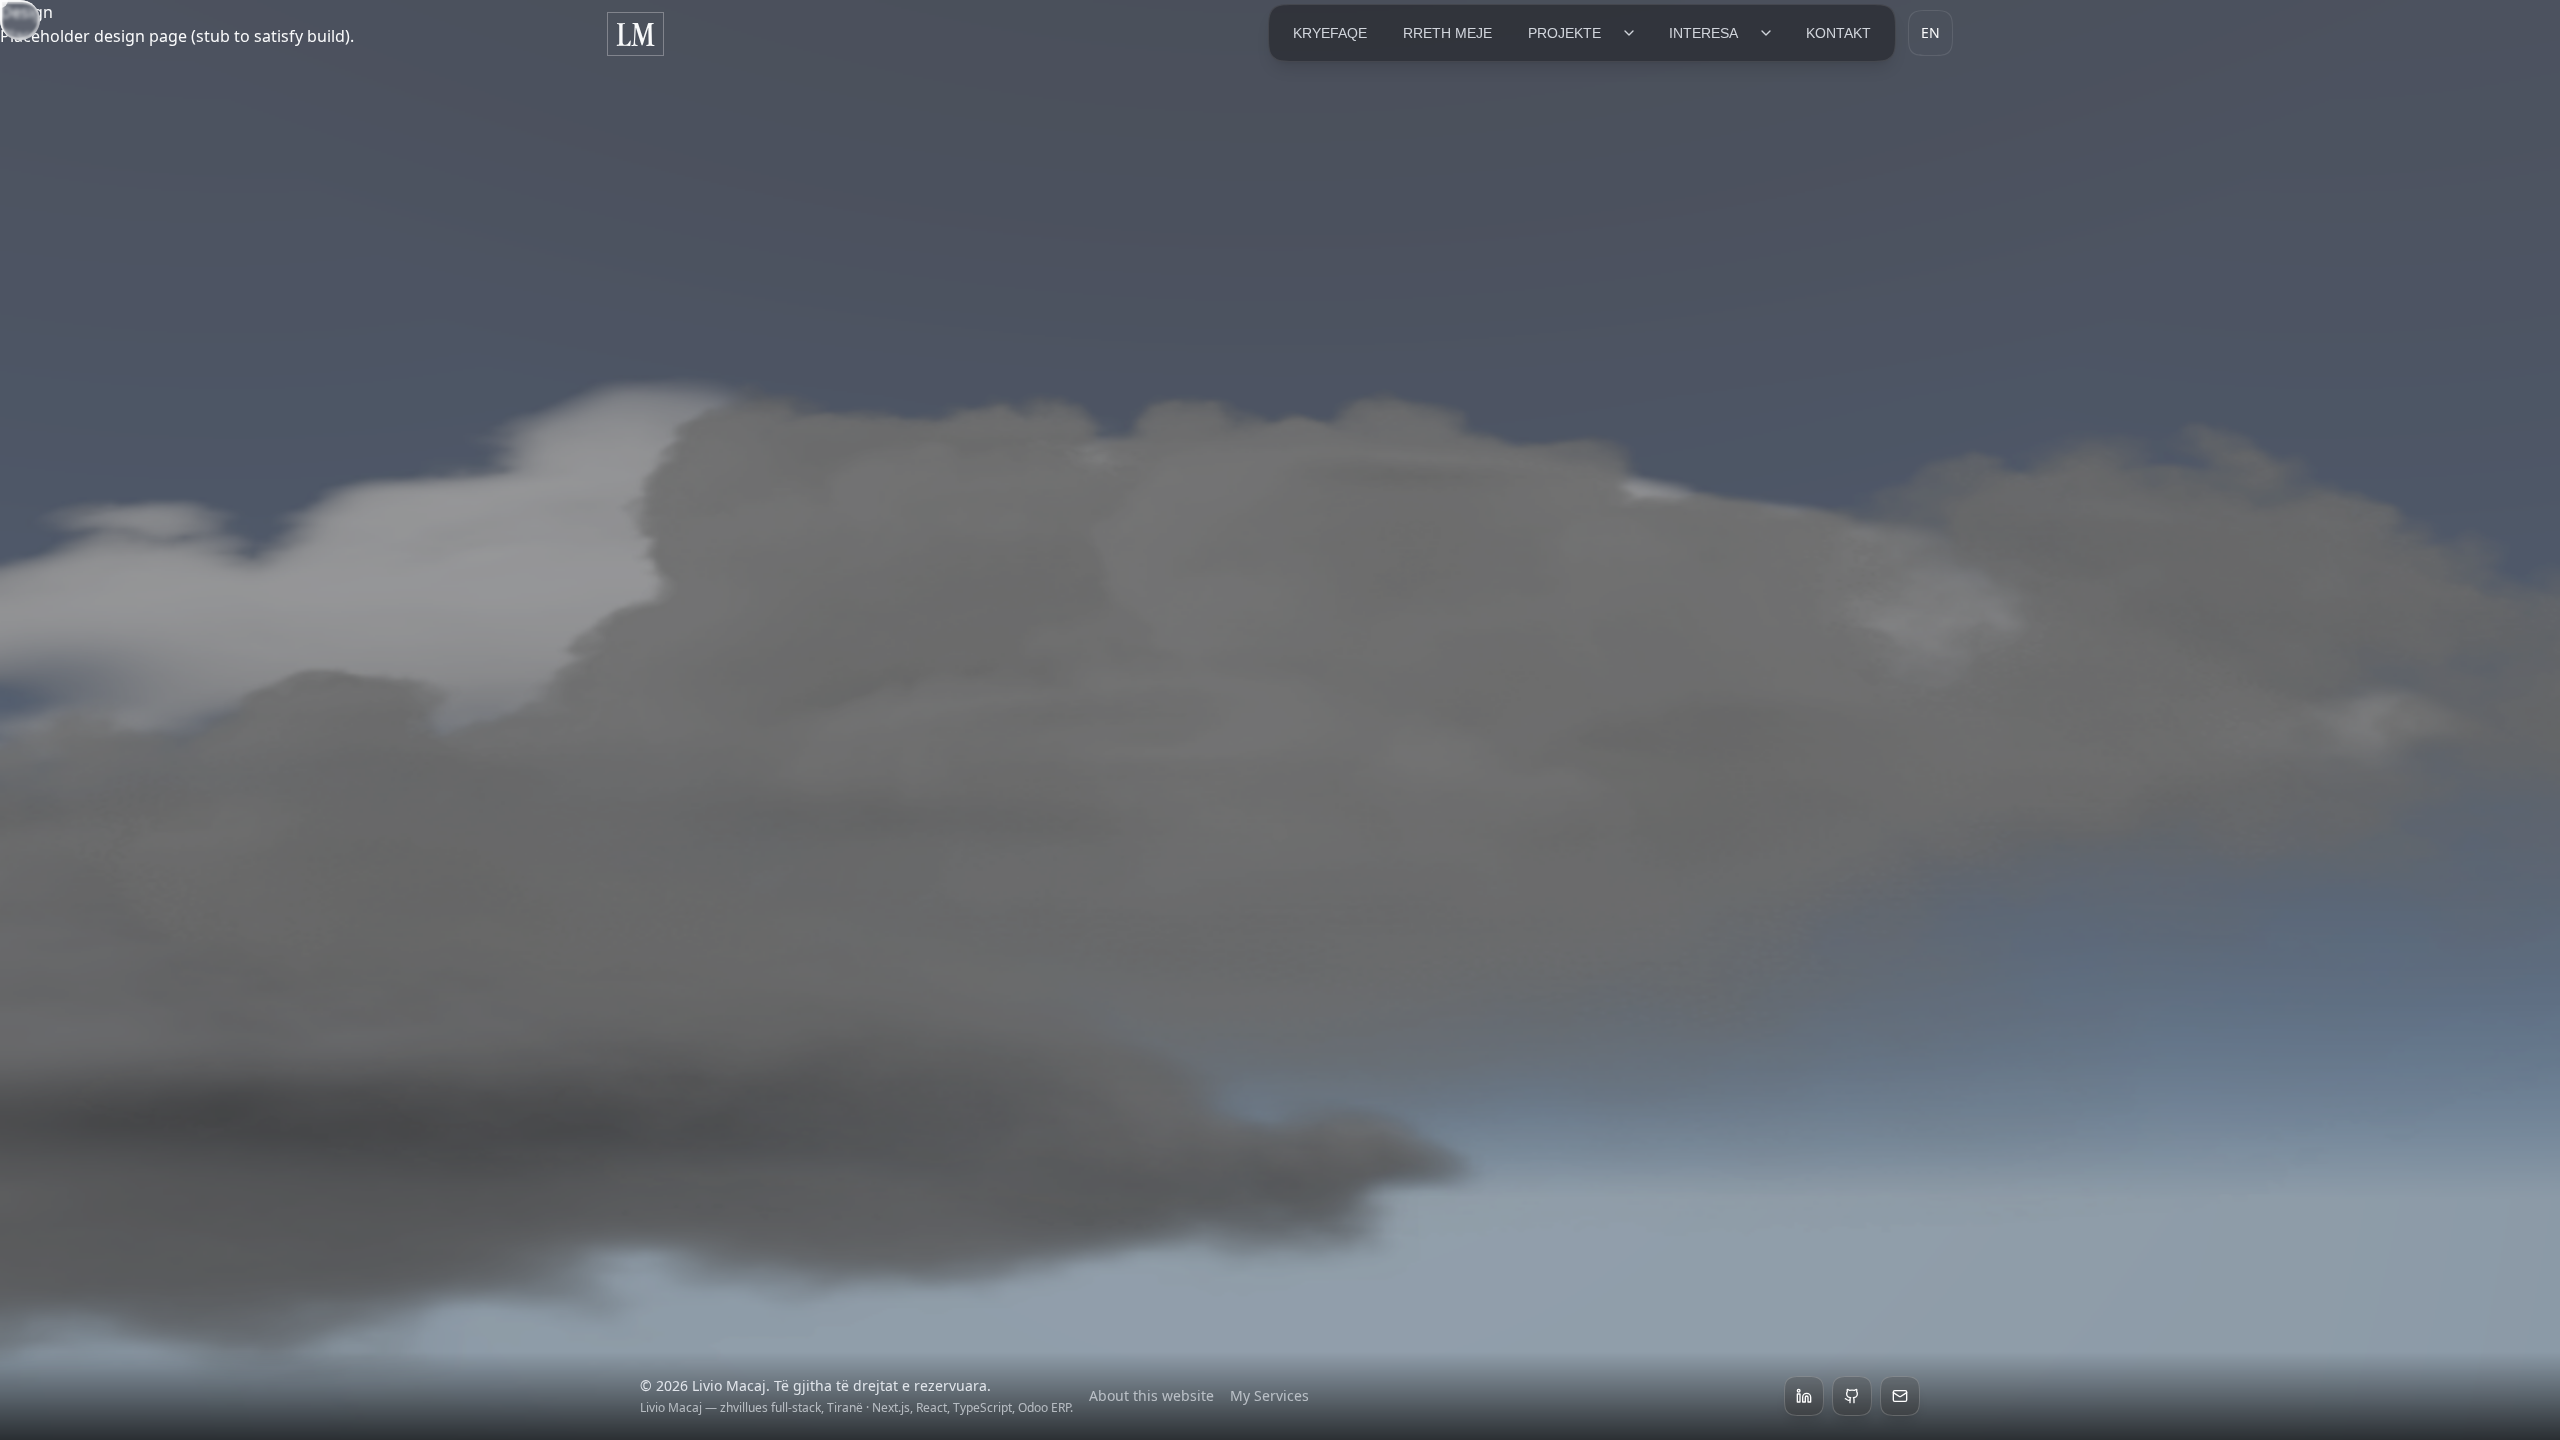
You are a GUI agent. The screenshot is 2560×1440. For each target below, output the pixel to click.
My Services (1269, 1395)
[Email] (1900, 1396)
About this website (1151, 1395)
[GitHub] (1852, 1396)
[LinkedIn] (1804, 1396)
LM (635, 34)
